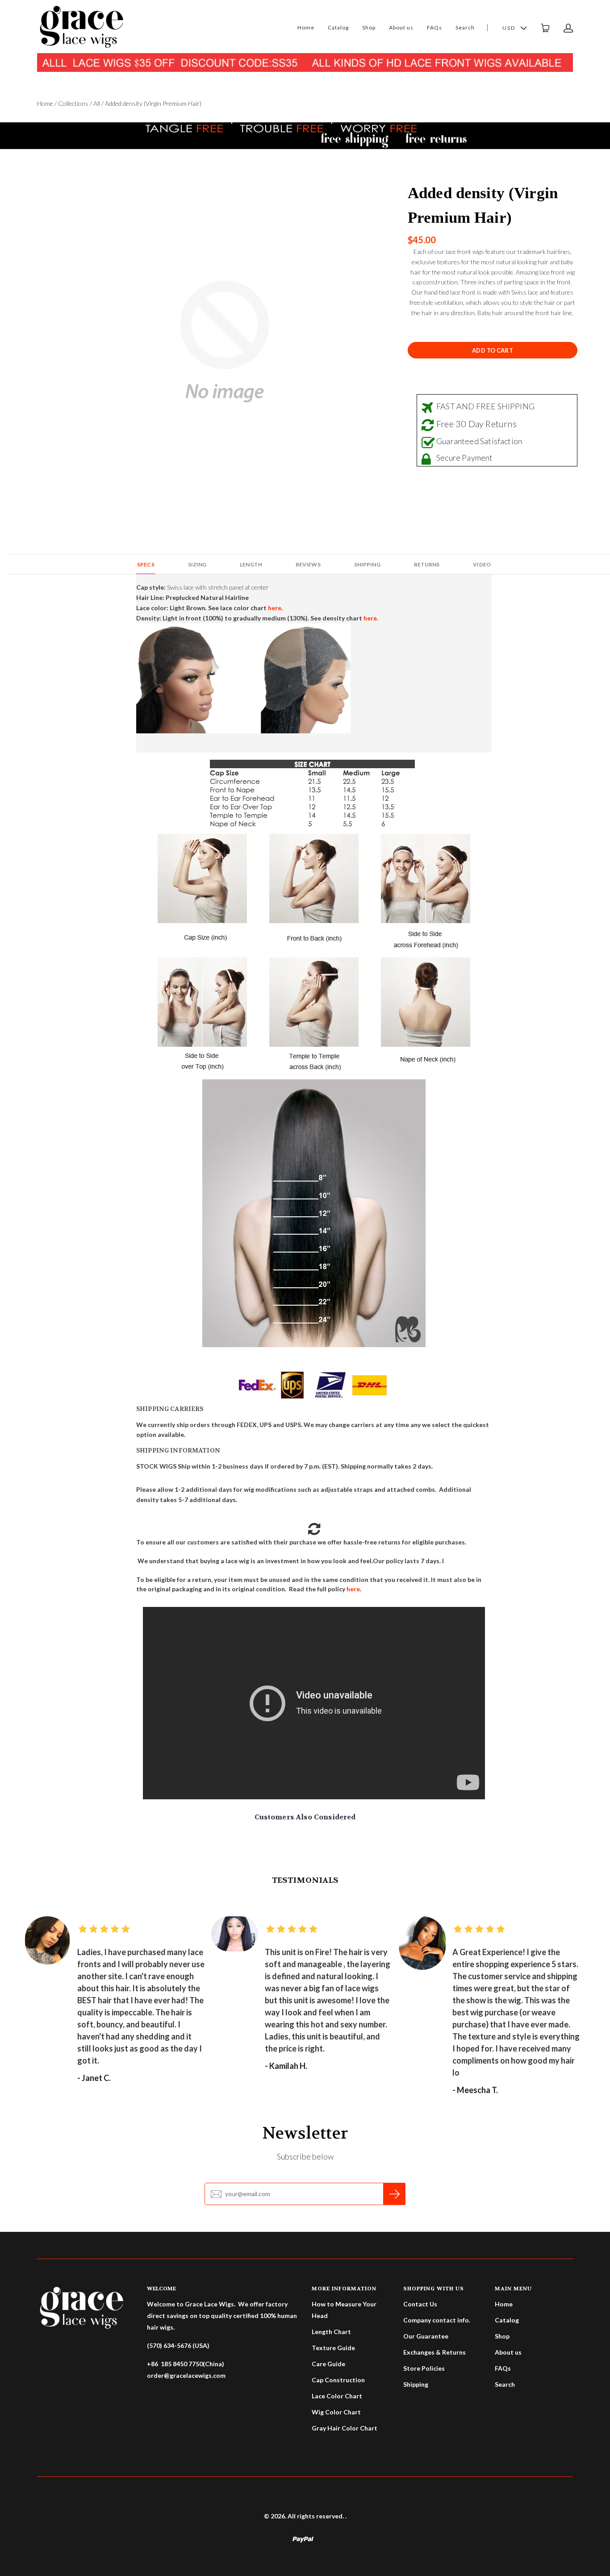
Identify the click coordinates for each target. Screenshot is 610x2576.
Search (465, 27)
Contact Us (420, 2304)
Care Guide (328, 2364)
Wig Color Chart (336, 2412)
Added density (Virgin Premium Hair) (483, 205)
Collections (73, 103)
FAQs (435, 27)
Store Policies (424, 2368)
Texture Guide (333, 2348)
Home (306, 27)
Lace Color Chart (337, 2396)
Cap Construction (338, 2380)
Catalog (338, 27)
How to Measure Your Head (344, 2310)
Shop (369, 27)
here (353, 1589)
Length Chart (331, 2332)
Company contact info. (437, 2320)
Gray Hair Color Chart (345, 2428)
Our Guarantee (426, 2336)
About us (401, 27)
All (97, 103)
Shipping (416, 2384)
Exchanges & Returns (435, 2352)
